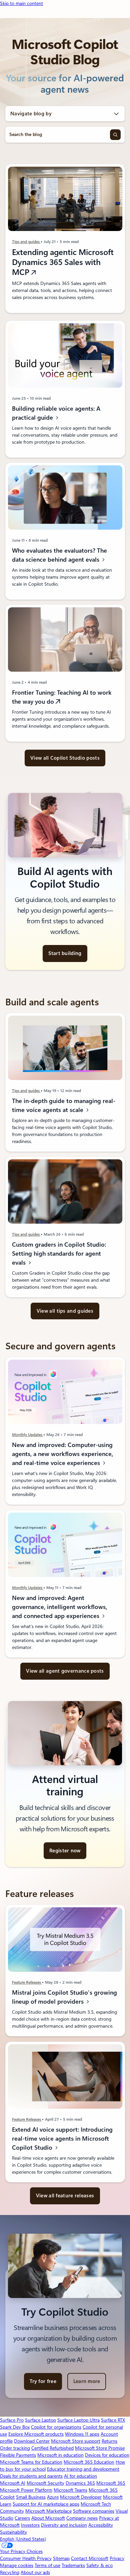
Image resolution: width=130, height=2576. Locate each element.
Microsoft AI (13, 2483)
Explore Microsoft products (36, 2434)
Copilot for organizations (56, 2427)
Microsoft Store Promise (100, 2448)
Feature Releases (27, 1983)
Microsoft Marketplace (48, 2511)
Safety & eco (99, 2565)
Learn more (87, 2381)
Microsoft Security (45, 2483)
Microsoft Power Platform (26, 2490)
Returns (109, 2441)
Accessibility (101, 2525)
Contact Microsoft (90, 2558)
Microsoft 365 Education (89, 2462)
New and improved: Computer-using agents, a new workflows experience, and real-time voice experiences (62, 1454)
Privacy (117, 2558)
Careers (22, 2518)
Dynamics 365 (80, 2483)
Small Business (31, 2497)
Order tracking (15, 2448)
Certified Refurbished (52, 2448)
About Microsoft (48, 2518)
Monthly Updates (27, 1435)
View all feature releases (65, 2196)
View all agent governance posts (65, 1671)
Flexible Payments (18, 2455)
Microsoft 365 (111, 2483)
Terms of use (47, 2565)
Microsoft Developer (81, 2497)
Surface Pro (12, 2420)
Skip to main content (21, 3)
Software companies (94, 2511)
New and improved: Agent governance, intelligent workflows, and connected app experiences (59, 1607)
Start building (65, 953)
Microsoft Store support (76, 2441)
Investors (30, 2525)
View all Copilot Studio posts (65, 758)
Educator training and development (83, 2469)
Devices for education (107, 2455)
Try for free (43, 2381)
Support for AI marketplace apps (46, 2504)
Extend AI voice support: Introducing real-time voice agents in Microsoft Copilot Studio (62, 2138)
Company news (82, 2518)
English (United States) (23, 2539)
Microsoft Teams (70, 2490)
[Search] (115, 135)
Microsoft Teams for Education (31, 2462)
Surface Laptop (40, 2420)
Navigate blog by (31, 114)
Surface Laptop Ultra (78, 2420)
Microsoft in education (60, 2455)
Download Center (32, 2441)
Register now (65, 1851)
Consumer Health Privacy (26, 2558)
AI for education (80, 2476)
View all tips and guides (65, 1311)
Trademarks (73, 2565)
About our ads (35, 2572)
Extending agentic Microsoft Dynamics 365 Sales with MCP (62, 262)
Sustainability (13, 2532)
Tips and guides (26, 242)
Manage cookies (17, 2565)
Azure (53, 2497)
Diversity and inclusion (64, 2525)
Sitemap (61, 2558)
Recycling (10, 2572)
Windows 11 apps (82, 2434)
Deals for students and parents (31, 2476)
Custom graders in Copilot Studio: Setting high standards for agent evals (59, 1254)
